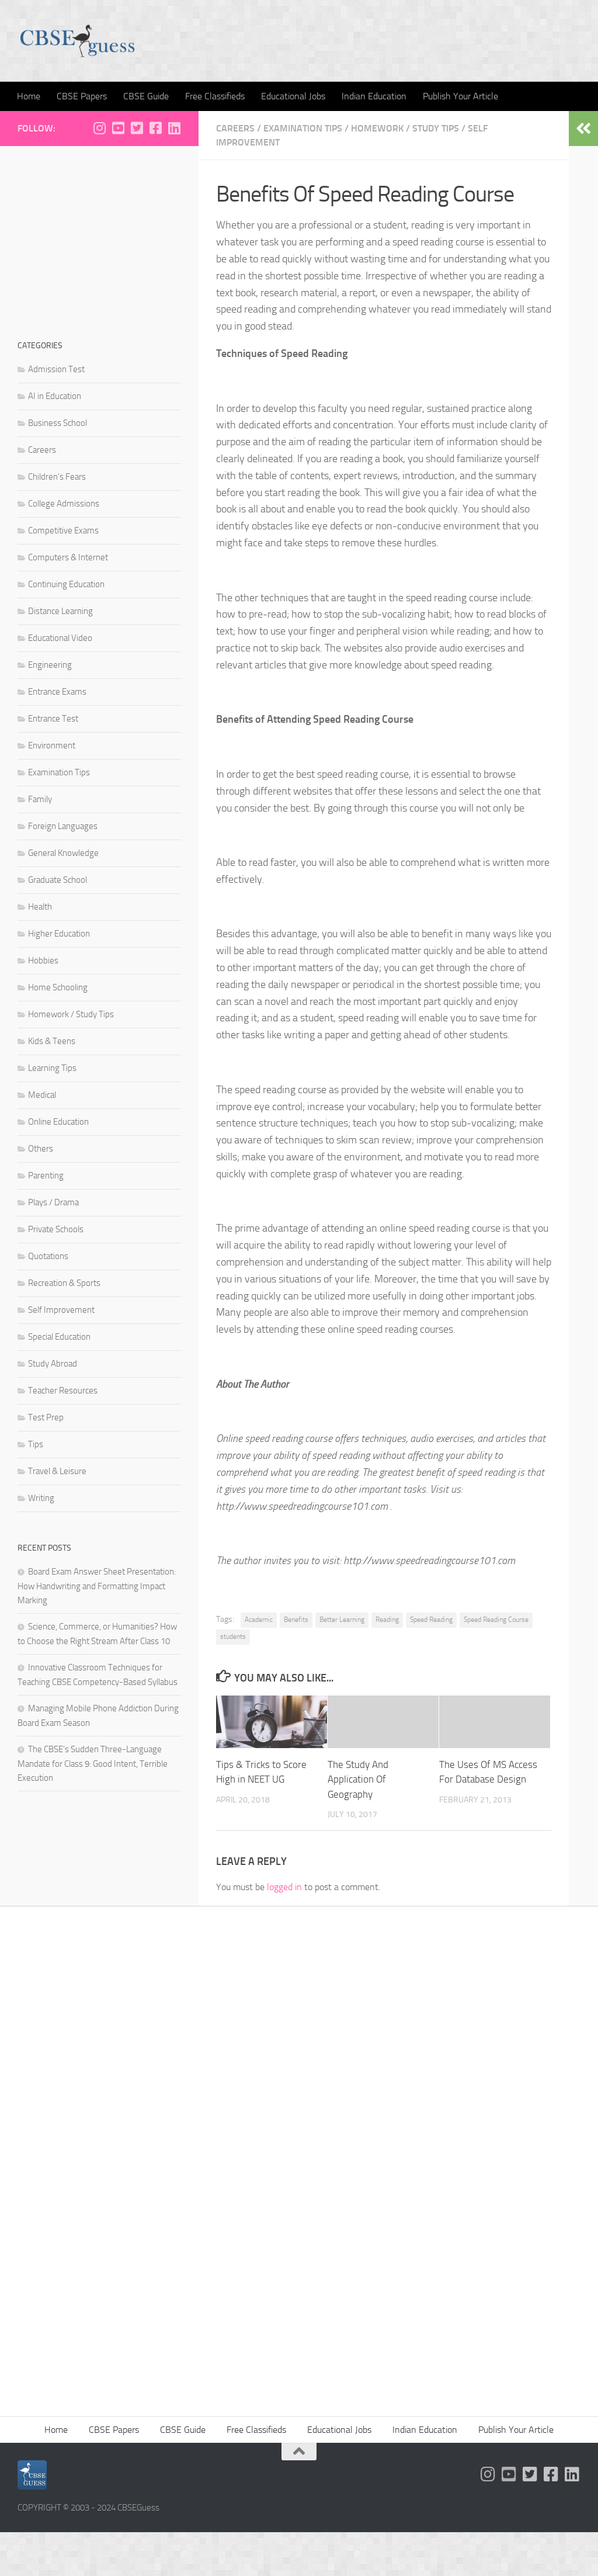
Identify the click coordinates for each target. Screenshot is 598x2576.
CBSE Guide (146, 96)
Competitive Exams (63, 531)
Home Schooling (58, 987)
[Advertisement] (99, 237)
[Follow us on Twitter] (137, 128)
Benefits (296, 1620)
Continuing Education (66, 584)
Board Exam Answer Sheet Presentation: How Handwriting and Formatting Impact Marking (97, 1586)
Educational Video (60, 638)
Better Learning (342, 1620)
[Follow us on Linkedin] (174, 128)
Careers (235, 128)
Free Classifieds (215, 96)
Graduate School (58, 880)
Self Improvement (61, 1310)
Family (40, 799)
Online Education (58, 1122)
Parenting (46, 1176)
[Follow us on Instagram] (99, 128)
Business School (58, 423)
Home (29, 96)
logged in (284, 1887)
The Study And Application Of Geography (358, 1779)
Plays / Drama (53, 1202)
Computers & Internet (68, 557)
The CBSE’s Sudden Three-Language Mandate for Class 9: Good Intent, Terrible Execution (93, 1764)
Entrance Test (53, 719)
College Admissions (64, 504)
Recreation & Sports (64, 1283)
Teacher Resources (63, 1391)
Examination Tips (303, 128)
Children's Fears (57, 477)
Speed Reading (431, 1620)
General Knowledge (63, 853)
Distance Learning (60, 611)
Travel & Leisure (57, 1471)
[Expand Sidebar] (583, 129)
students (233, 1637)
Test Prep (46, 1417)
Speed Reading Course (496, 1620)
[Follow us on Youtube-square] (118, 128)
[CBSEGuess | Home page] (77, 41)
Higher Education (59, 934)
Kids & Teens (52, 1041)
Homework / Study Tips (405, 128)
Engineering (50, 665)
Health (40, 907)
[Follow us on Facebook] (155, 128)
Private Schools (56, 1229)
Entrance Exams (57, 692)
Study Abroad (53, 1364)
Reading (387, 1620)
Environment (52, 746)
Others (41, 1149)
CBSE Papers (82, 96)
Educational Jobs (293, 96)
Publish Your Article (460, 96)
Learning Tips (52, 1068)
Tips (36, 1444)
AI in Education (55, 396)
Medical (42, 1095)
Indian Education (374, 96)
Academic (259, 1620)
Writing (41, 1498)
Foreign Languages (63, 826)
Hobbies (43, 961)
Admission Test (56, 369)
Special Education (59, 1337)
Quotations (48, 1256)
